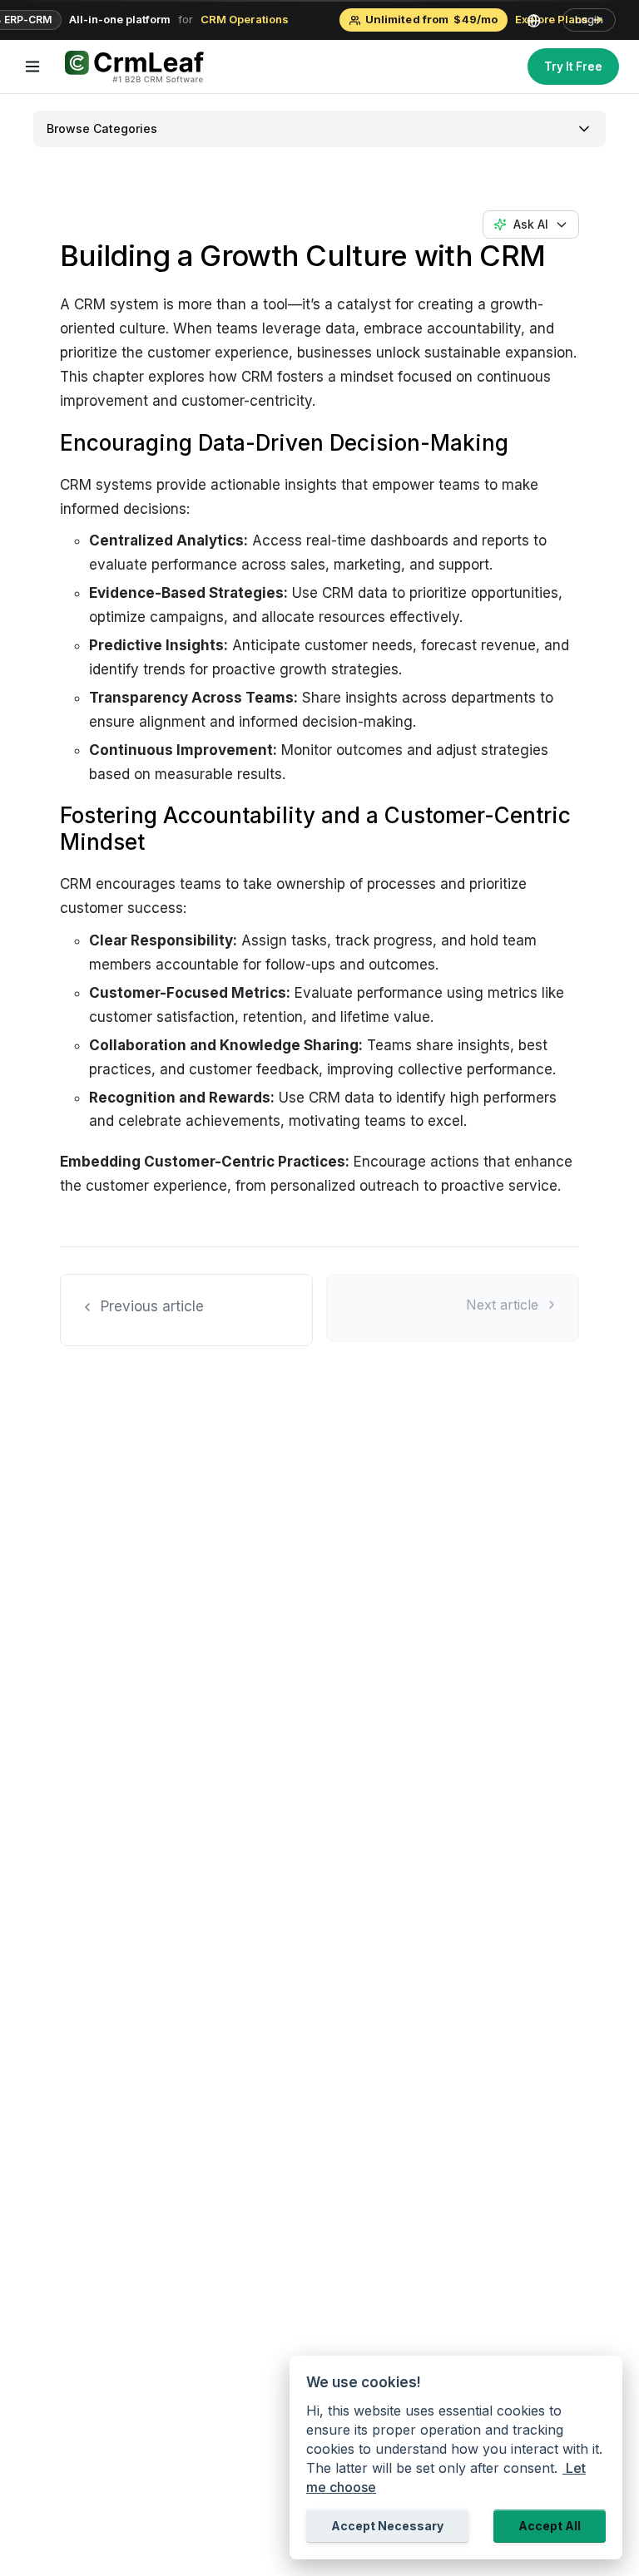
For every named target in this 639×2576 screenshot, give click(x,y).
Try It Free (573, 67)
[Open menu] (32, 67)
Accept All (550, 2526)
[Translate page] (540, 20)
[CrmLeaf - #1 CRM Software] (133, 67)
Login (589, 19)
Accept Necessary (387, 2526)
